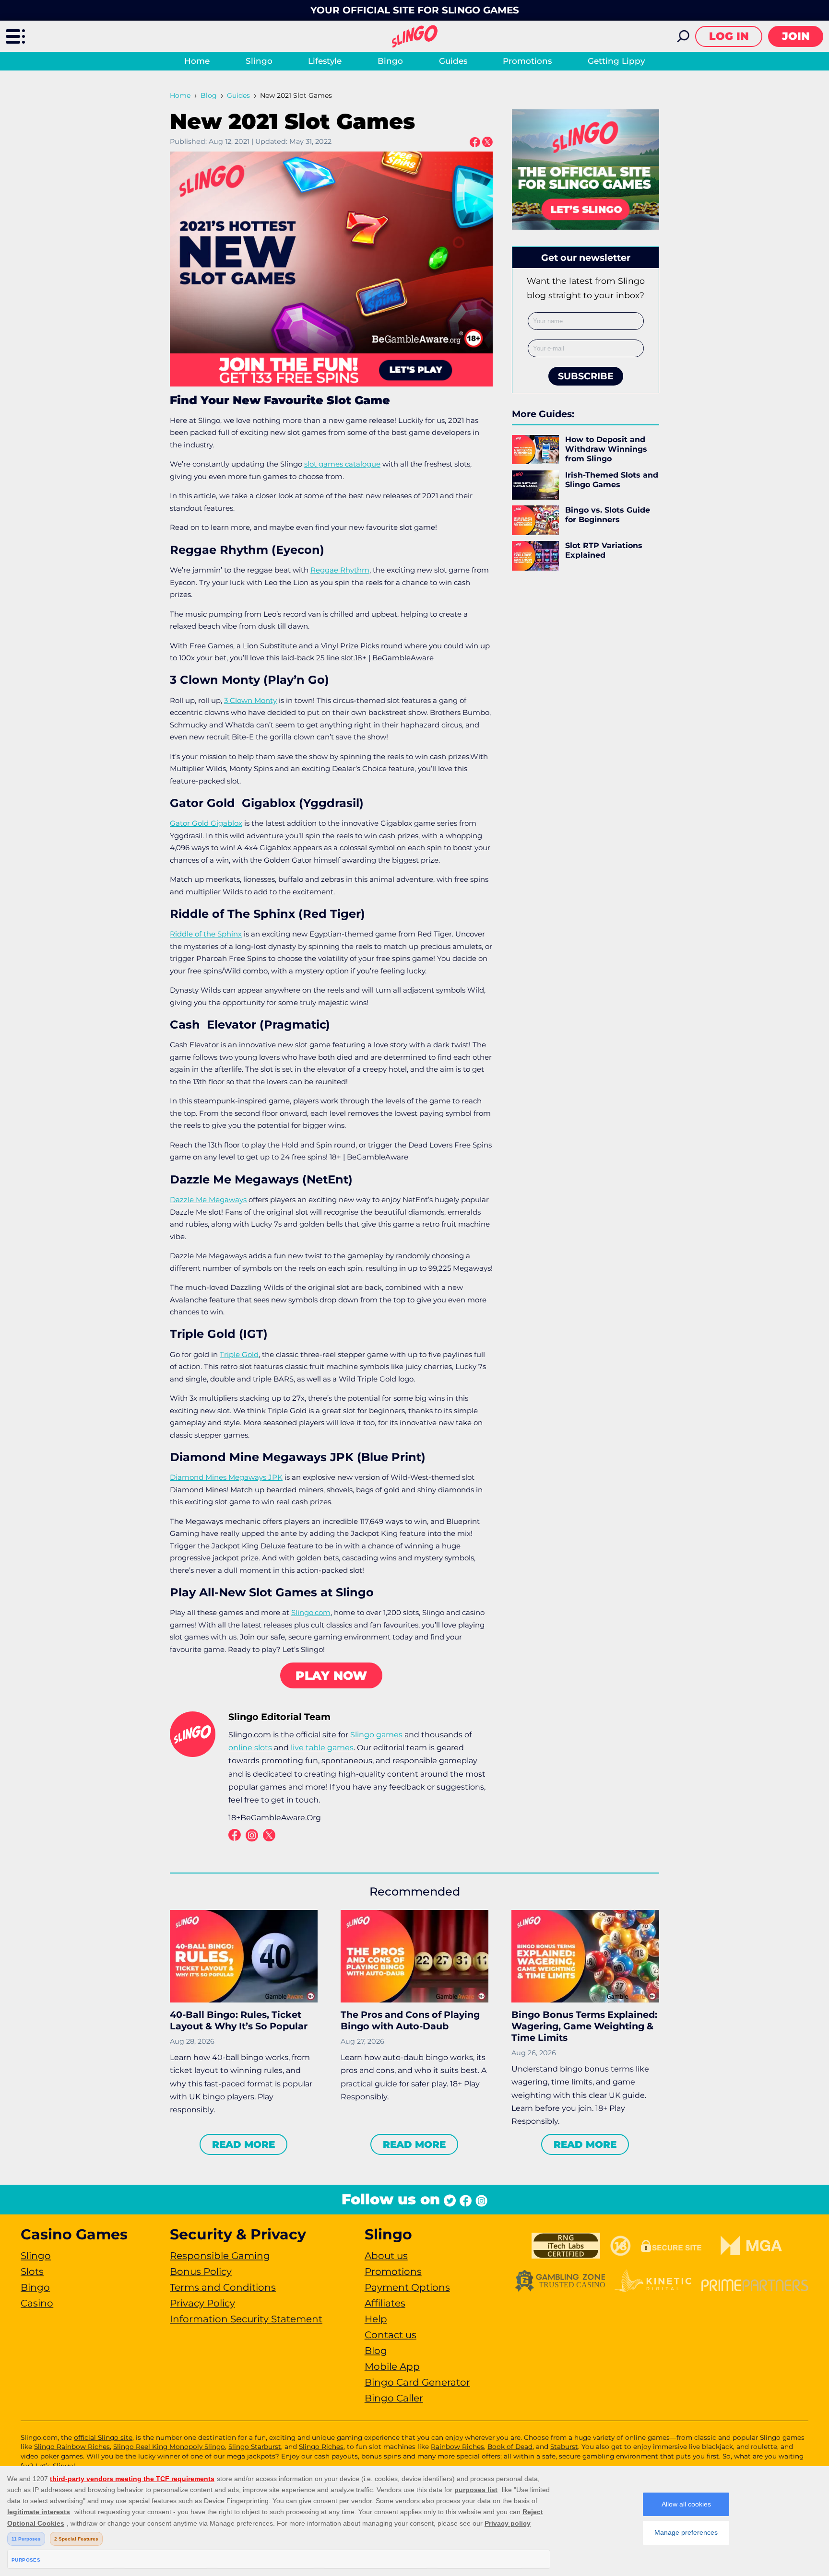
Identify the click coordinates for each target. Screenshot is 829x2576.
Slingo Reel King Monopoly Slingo (169, 2447)
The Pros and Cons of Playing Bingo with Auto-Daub (410, 2020)
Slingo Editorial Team (279, 1717)
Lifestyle (325, 61)
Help (376, 2319)
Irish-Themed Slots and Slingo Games (612, 480)
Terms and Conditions (223, 2287)
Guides (453, 61)
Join (796, 36)
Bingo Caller (394, 2398)
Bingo (390, 61)
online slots (250, 1748)
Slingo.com (311, 1612)
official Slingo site (103, 2437)
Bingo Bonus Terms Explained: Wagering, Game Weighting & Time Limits (584, 2026)
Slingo (259, 61)
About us (386, 2256)
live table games (322, 1748)
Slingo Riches (321, 2447)
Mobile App (392, 2366)
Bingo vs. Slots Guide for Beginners (608, 515)
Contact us (391, 2335)
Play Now (331, 1675)
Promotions (527, 61)
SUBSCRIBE (586, 376)
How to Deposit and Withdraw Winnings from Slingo (606, 449)
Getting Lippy (616, 61)
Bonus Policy (201, 2272)
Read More (243, 2144)
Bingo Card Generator (417, 2382)
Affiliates (385, 2303)
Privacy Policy (202, 2303)
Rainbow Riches (457, 2447)
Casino (37, 2303)
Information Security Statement (246, 2319)
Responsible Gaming (220, 2256)
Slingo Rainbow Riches (72, 2447)
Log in (729, 36)
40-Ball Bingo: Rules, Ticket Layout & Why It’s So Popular (239, 2020)
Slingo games (376, 1735)
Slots (32, 2272)
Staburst (564, 2447)
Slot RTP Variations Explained (604, 550)
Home (197, 61)
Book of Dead (510, 2447)
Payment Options (407, 2287)
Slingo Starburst (255, 2447)
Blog (209, 95)
